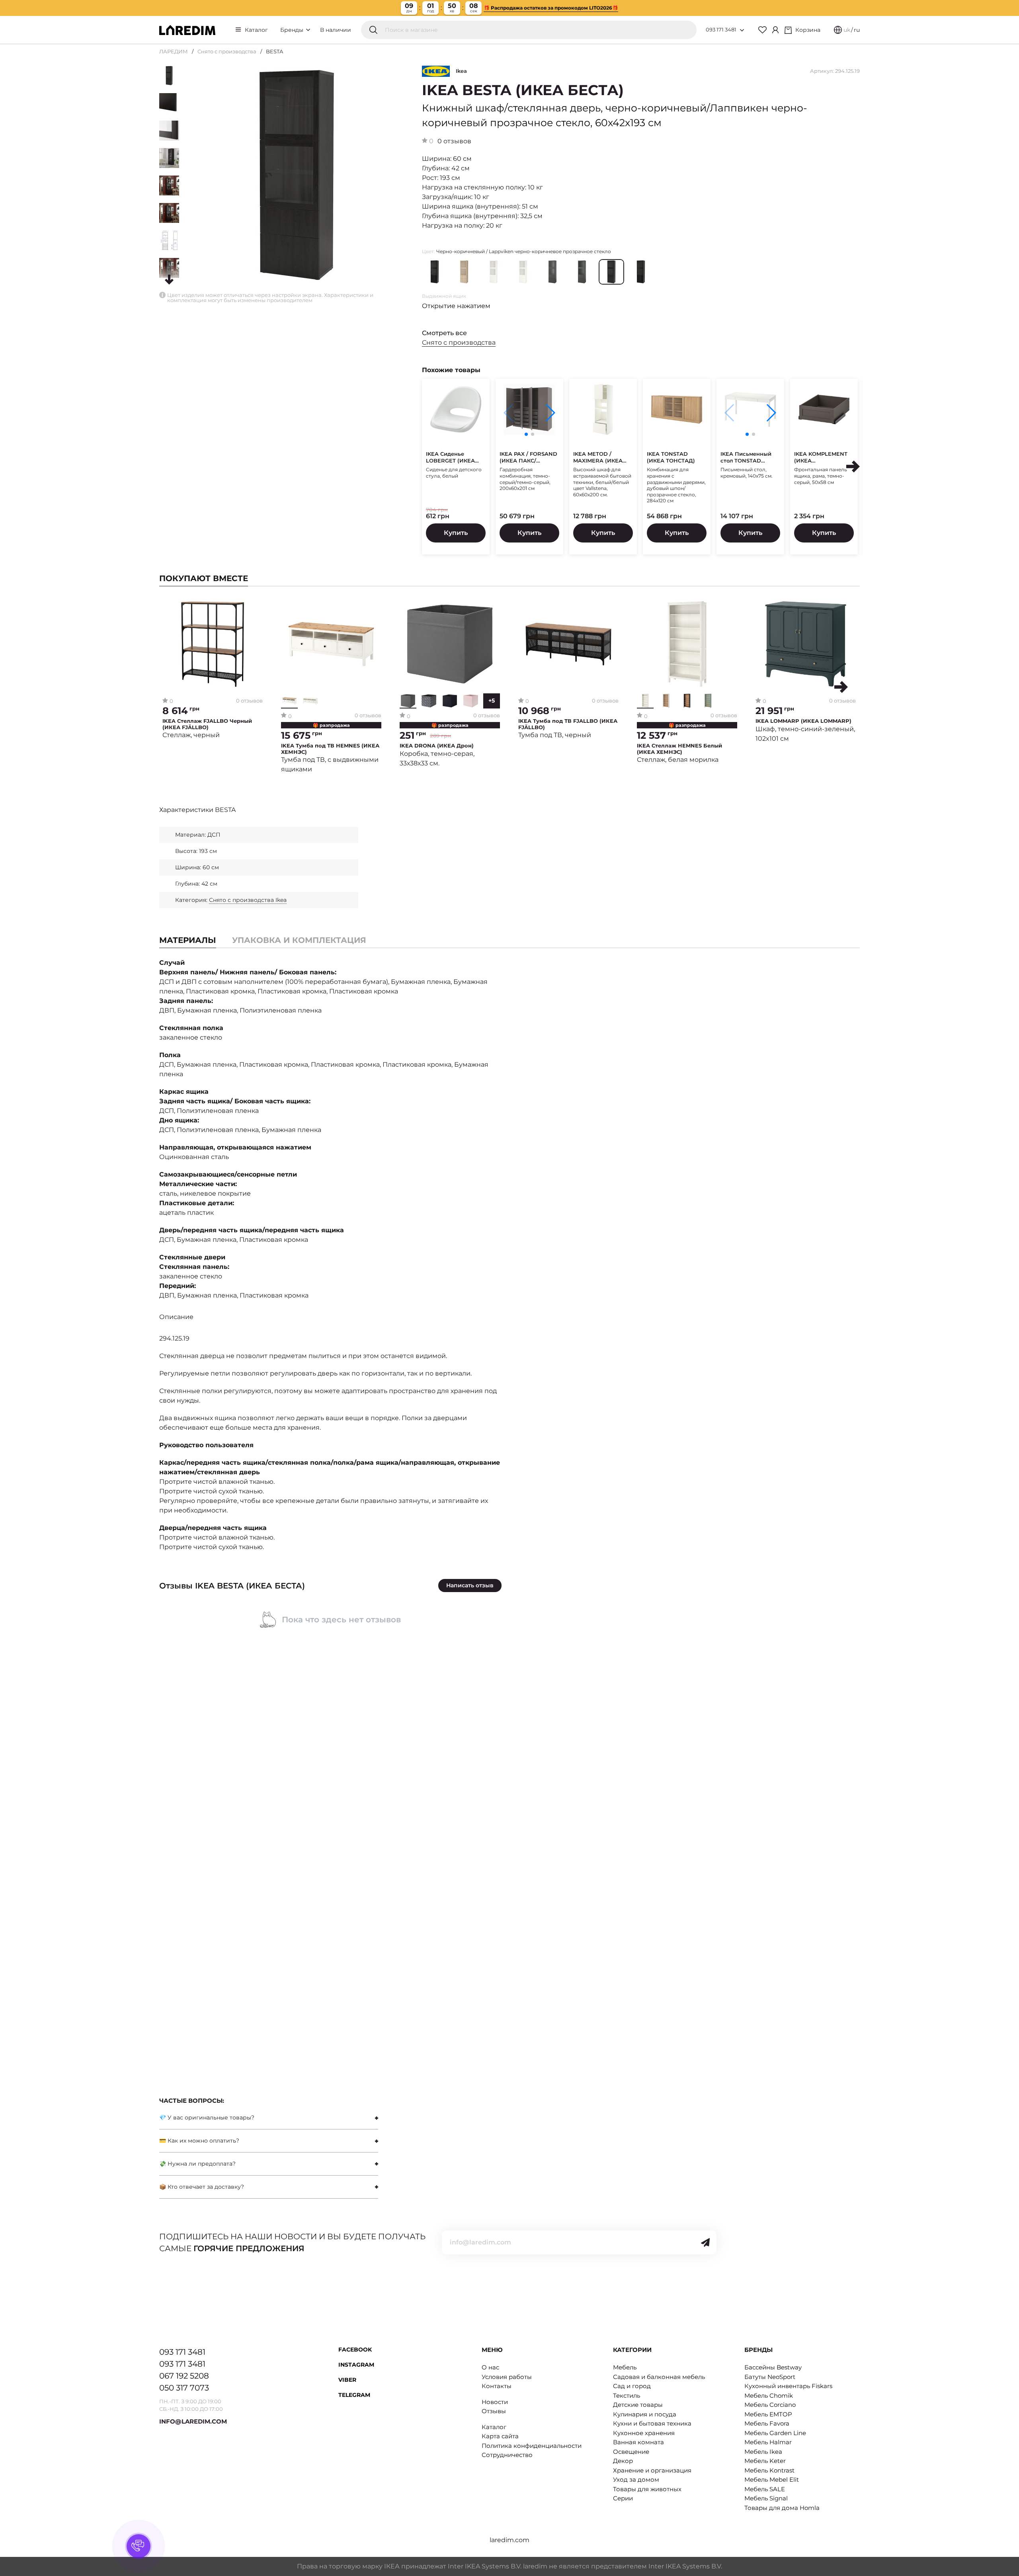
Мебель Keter (765, 2461)
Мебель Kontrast (769, 2470)
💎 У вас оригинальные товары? (207, 2117)
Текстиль (627, 2395)
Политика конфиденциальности (532, 2446)
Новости (495, 2402)
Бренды (293, 30)
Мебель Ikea (763, 2452)
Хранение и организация (652, 2470)
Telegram (354, 2395)
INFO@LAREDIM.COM (193, 2421)
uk (847, 30)
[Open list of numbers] (742, 30)
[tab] (299, 940)
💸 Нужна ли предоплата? (197, 2164)
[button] (550, 413)
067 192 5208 (184, 2376)
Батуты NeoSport (770, 2377)
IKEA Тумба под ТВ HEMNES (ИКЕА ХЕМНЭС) (330, 749)
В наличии (336, 30)
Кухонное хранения (644, 2433)
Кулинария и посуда (645, 2414)
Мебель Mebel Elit (772, 2479)
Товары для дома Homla (782, 2508)
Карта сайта (500, 2436)
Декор (623, 2461)
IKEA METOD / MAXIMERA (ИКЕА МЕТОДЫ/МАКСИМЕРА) (598, 457)
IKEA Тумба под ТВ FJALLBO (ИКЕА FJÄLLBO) (568, 724)
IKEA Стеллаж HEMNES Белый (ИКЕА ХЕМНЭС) (679, 749)
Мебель (625, 2367)
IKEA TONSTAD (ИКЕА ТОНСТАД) (671, 457)
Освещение (631, 2452)
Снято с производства (227, 51)
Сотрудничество (507, 2455)
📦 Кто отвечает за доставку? (202, 2187)
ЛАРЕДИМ (174, 51)
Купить (456, 533)
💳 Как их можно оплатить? (199, 2141)
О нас (490, 2367)
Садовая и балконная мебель (659, 2377)
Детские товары (638, 2405)
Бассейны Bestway (773, 2367)
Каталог (256, 30)
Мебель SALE (765, 2489)
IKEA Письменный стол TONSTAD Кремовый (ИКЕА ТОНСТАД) (746, 457)
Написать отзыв (470, 1585)
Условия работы (507, 2377)
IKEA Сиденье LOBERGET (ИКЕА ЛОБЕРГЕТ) (450, 457)
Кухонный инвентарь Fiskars (788, 2386)
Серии (623, 2498)
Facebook (355, 2350)
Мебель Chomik (769, 2395)
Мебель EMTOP (768, 2414)
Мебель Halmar (768, 2442)
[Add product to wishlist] (257, 606)
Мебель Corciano (770, 2405)
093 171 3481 (721, 29)
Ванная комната (638, 2442)
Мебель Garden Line (775, 2433)
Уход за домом (636, 2479)
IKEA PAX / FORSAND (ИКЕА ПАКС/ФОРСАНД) (528, 457)
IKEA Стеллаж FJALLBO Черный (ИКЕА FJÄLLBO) (207, 724)
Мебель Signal (766, 2498)
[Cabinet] (775, 30)
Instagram (356, 2365)
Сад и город (632, 2386)
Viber (347, 2380)
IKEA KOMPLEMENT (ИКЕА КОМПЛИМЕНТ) (821, 457)
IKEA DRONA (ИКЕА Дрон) (437, 746)
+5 (492, 701)
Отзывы (494, 2411)
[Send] (705, 2242)
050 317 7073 (184, 2388)
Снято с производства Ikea (248, 900)
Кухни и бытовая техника (652, 2423)
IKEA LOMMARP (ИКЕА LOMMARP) (803, 721)
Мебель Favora (767, 2423)
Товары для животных (647, 2489)
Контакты (497, 2386)
